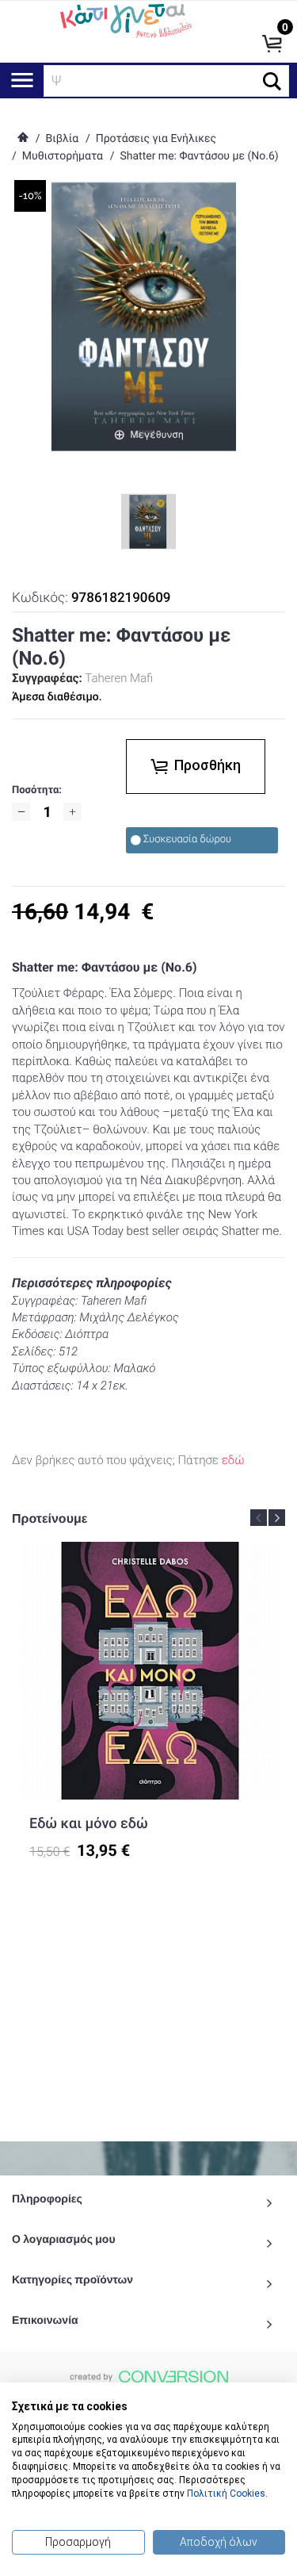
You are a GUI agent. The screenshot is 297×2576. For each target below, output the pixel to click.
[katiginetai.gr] (125, 20)
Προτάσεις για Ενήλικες (156, 139)
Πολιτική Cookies (226, 2494)
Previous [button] (259, 1518)
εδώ (233, 1460)
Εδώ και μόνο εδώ (89, 1824)
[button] (272, 81)
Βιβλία (62, 139)
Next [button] (277, 1518)
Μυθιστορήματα (63, 156)
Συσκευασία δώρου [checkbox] (187, 839)
